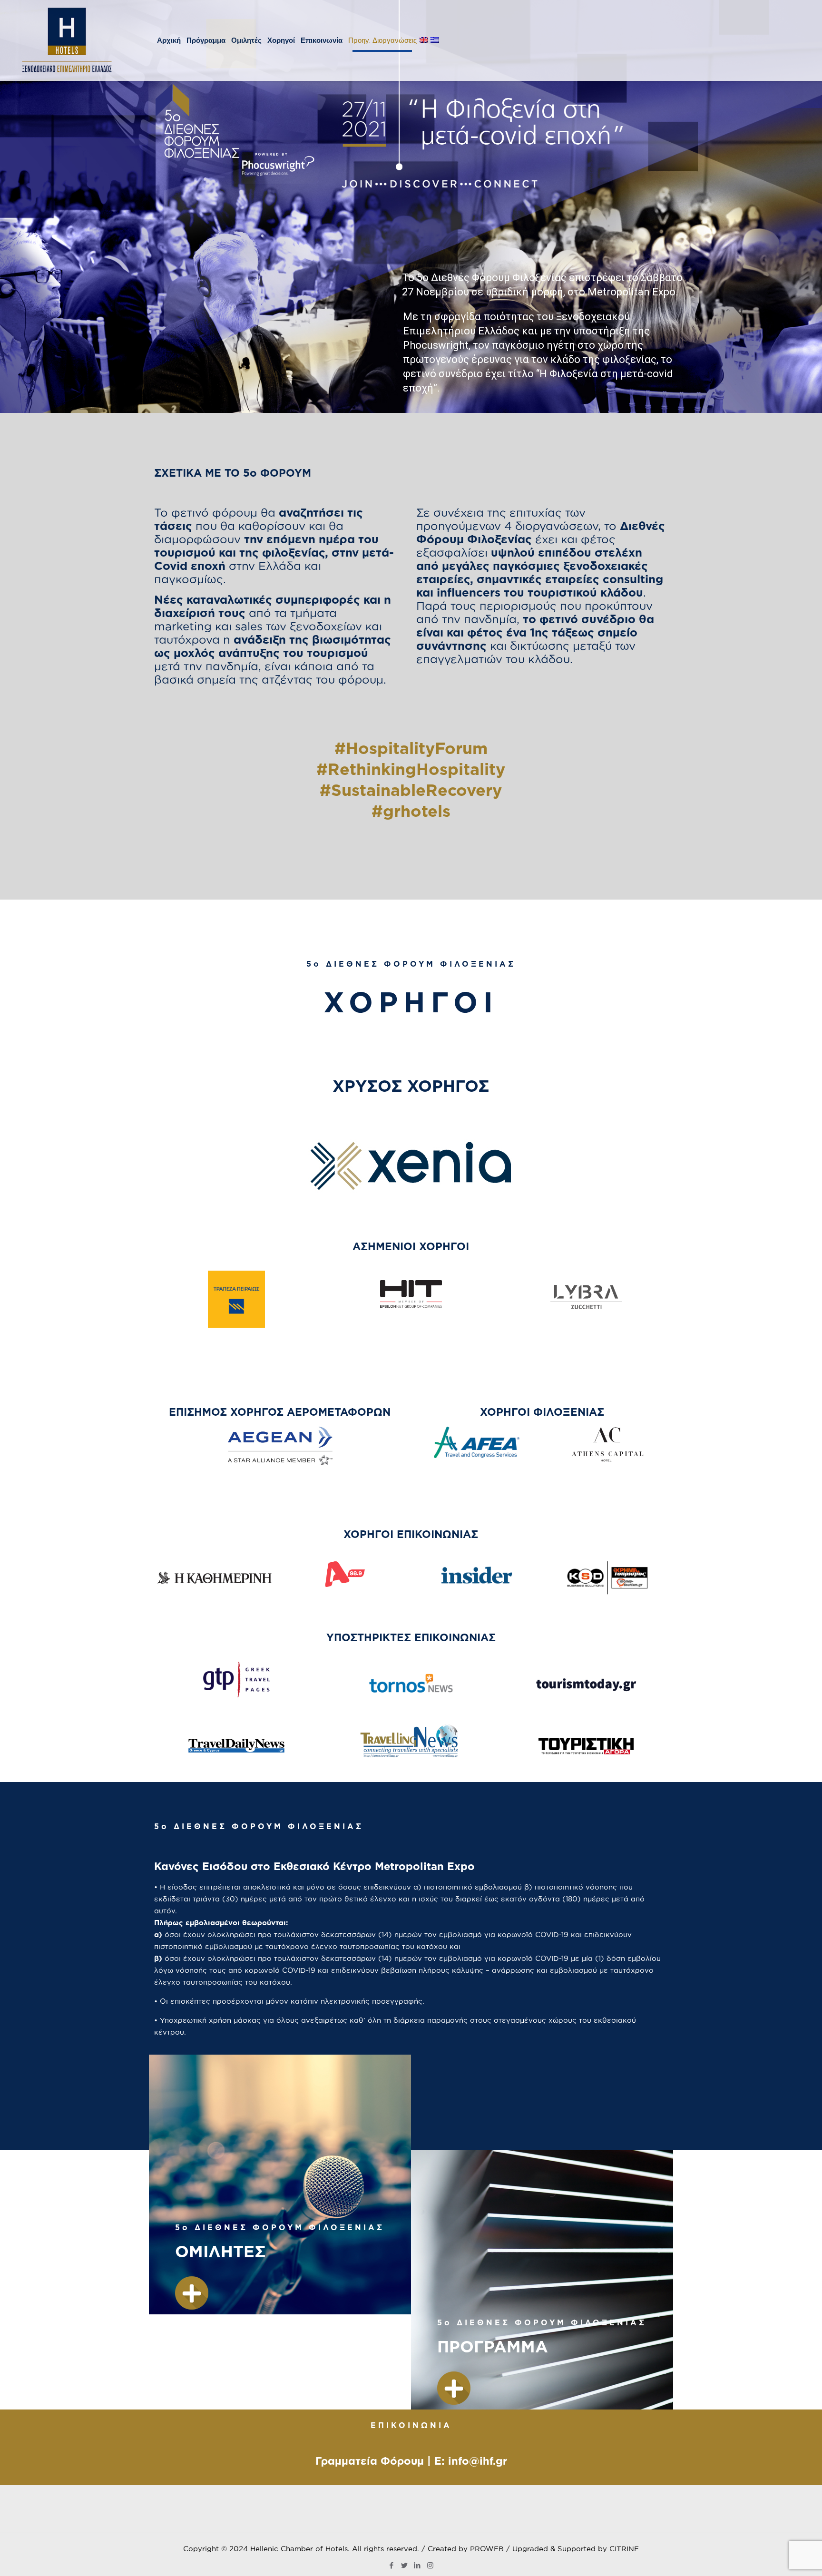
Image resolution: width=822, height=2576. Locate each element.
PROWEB (487, 2549)
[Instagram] (430, 2565)
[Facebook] (392, 2565)
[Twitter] (405, 2565)
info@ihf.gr (478, 2461)
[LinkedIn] (417, 2565)
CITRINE (624, 2549)
